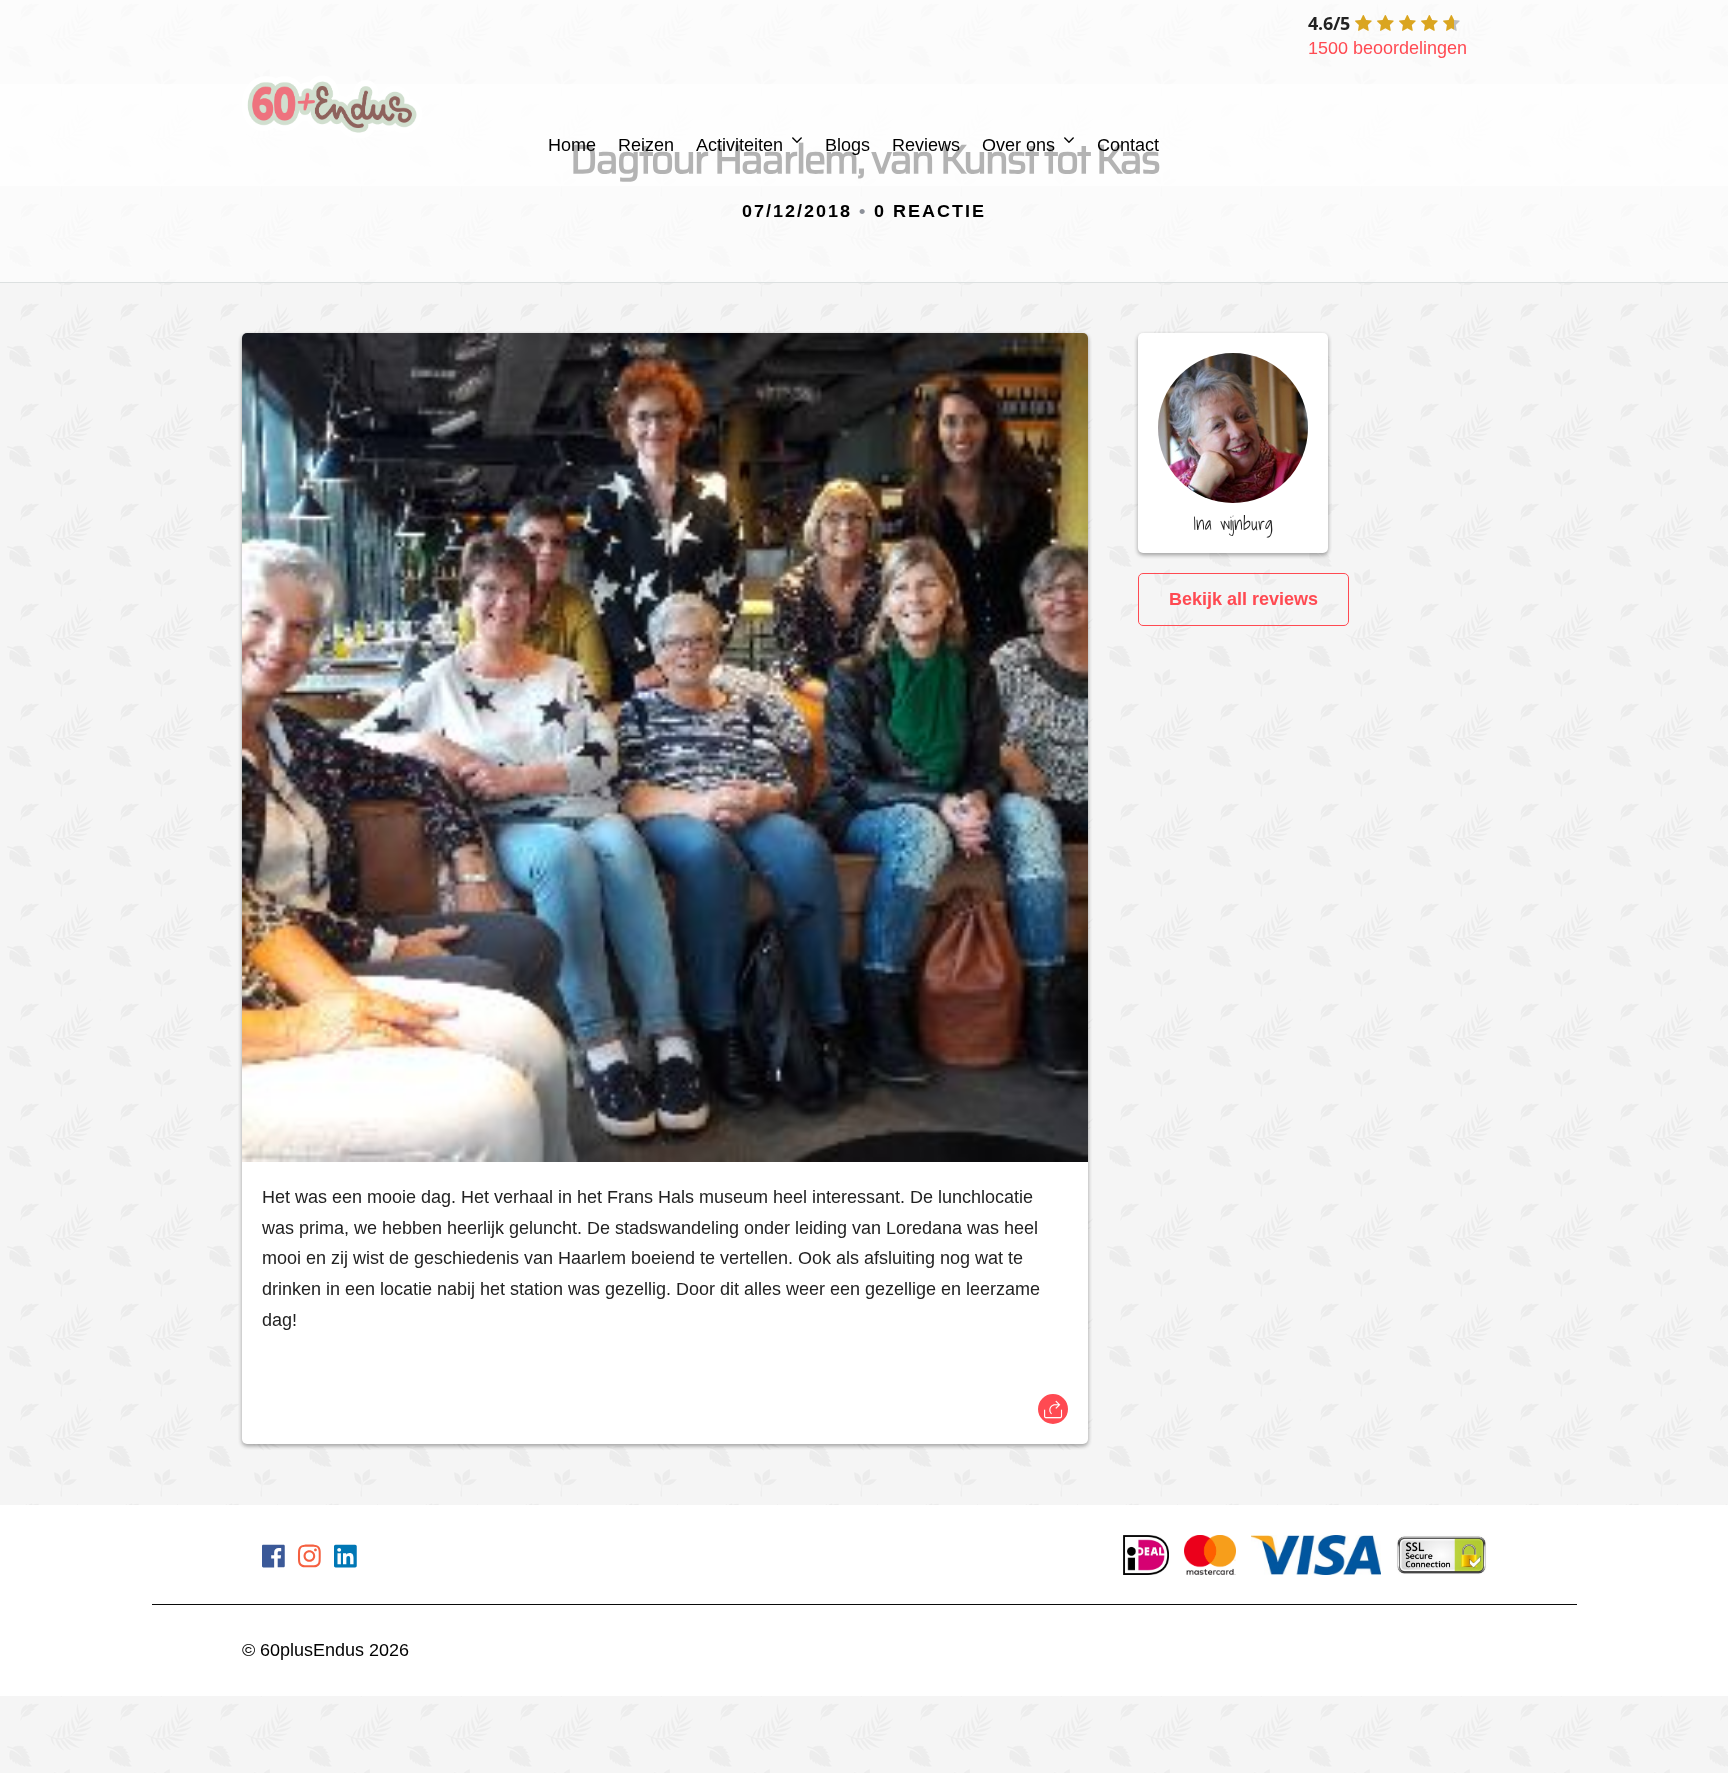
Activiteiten (739, 145)
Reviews (926, 145)
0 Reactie (930, 211)
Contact (1128, 145)
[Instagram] (309, 1560)
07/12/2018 (797, 211)
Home (572, 145)
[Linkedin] (345, 1560)
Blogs (847, 145)
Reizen (646, 145)
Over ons (1018, 145)
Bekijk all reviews (1243, 599)
